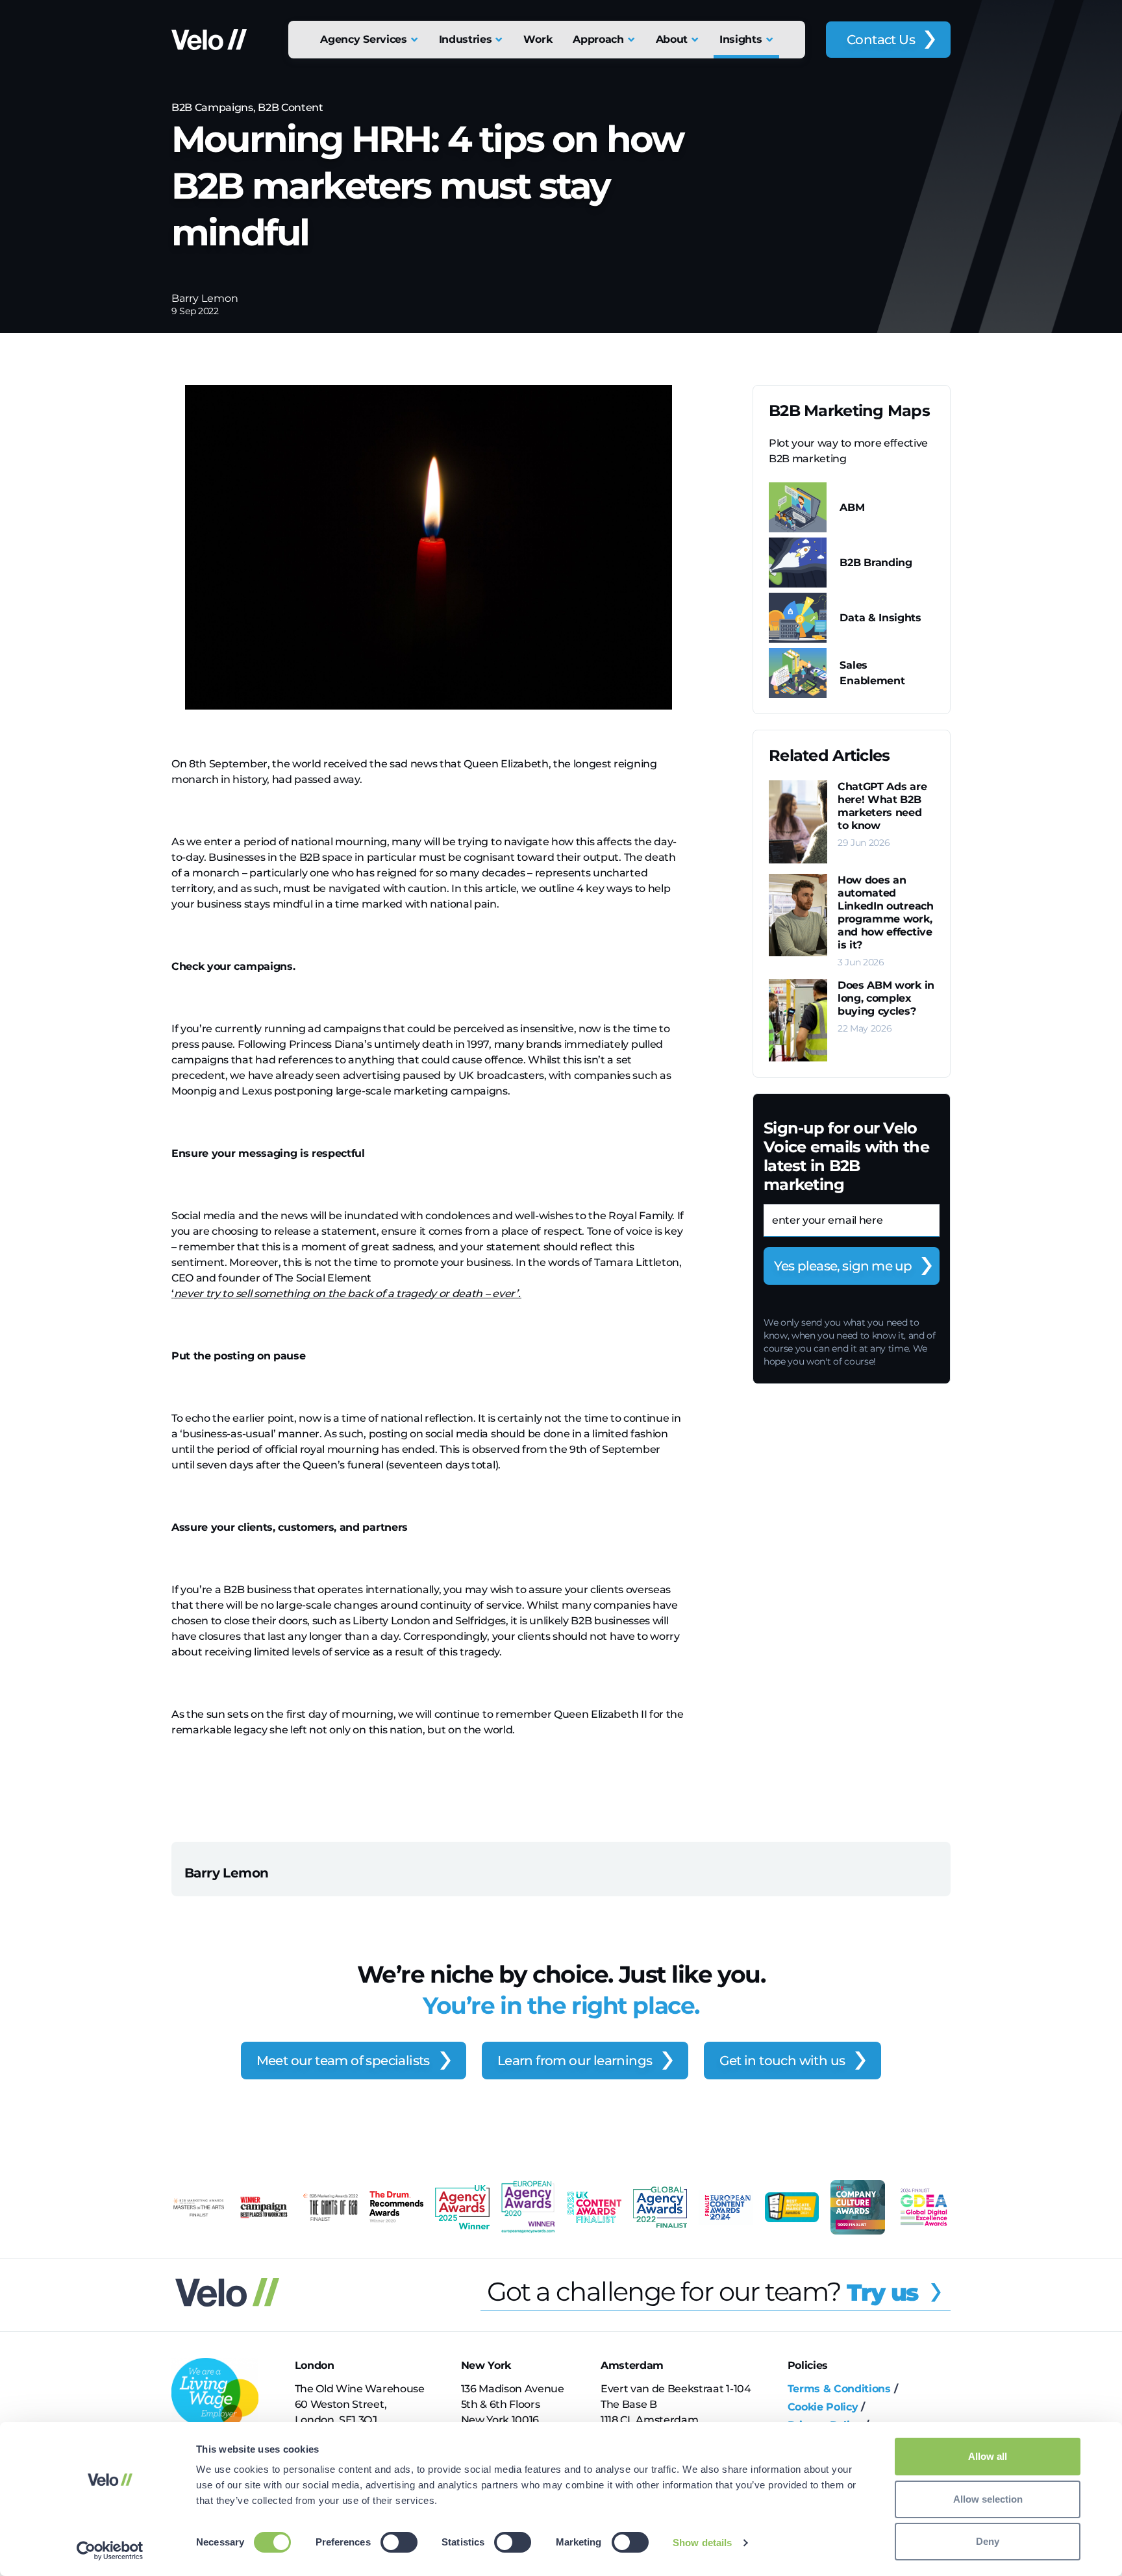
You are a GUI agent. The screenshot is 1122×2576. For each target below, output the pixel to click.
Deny (988, 2541)
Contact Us (881, 40)
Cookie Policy (823, 2407)
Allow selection (988, 2499)
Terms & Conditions (839, 2389)
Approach (598, 39)
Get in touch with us (782, 2061)
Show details (702, 2543)
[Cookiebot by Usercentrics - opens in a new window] (110, 2551)
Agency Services (363, 39)
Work (538, 39)
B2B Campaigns (212, 107)
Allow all (988, 2456)
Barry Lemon (205, 298)
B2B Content (290, 107)
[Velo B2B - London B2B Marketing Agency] (209, 40)
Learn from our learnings (575, 2061)
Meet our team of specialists (343, 2061)
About (672, 39)
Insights (741, 39)
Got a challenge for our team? (703, 2291)
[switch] (399, 2542)
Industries (466, 39)
